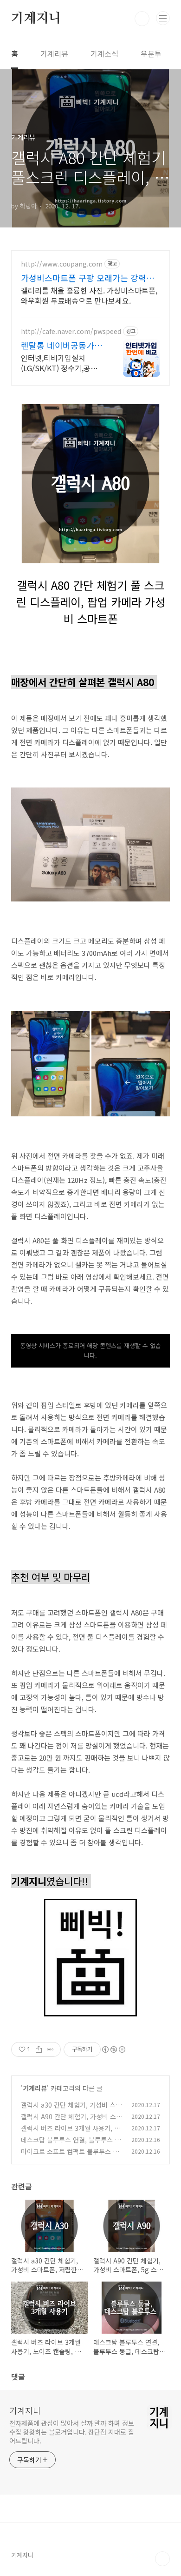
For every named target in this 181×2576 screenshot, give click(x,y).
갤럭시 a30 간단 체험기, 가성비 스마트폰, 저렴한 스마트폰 (71, 2110)
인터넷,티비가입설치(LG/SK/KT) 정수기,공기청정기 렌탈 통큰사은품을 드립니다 (63, 363)
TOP (162, 2559)
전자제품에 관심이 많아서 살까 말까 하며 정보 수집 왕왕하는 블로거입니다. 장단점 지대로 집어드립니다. (72, 2432)
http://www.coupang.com (62, 264)
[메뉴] (163, 18)
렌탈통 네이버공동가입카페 (61, 345)
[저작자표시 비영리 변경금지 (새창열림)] (113, 2049)
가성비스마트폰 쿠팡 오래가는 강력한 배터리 (87, 278)
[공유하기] (39, 2049)
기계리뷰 (54, 53)
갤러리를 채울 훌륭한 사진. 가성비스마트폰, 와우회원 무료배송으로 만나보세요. (89, 295)
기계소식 (104, 53)
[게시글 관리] (50, 2049)
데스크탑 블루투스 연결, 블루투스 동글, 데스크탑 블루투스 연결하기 (71, 2145)
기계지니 (36, 19)
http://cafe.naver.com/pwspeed (71, 331)
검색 (142, 19)
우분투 (151, 53)
